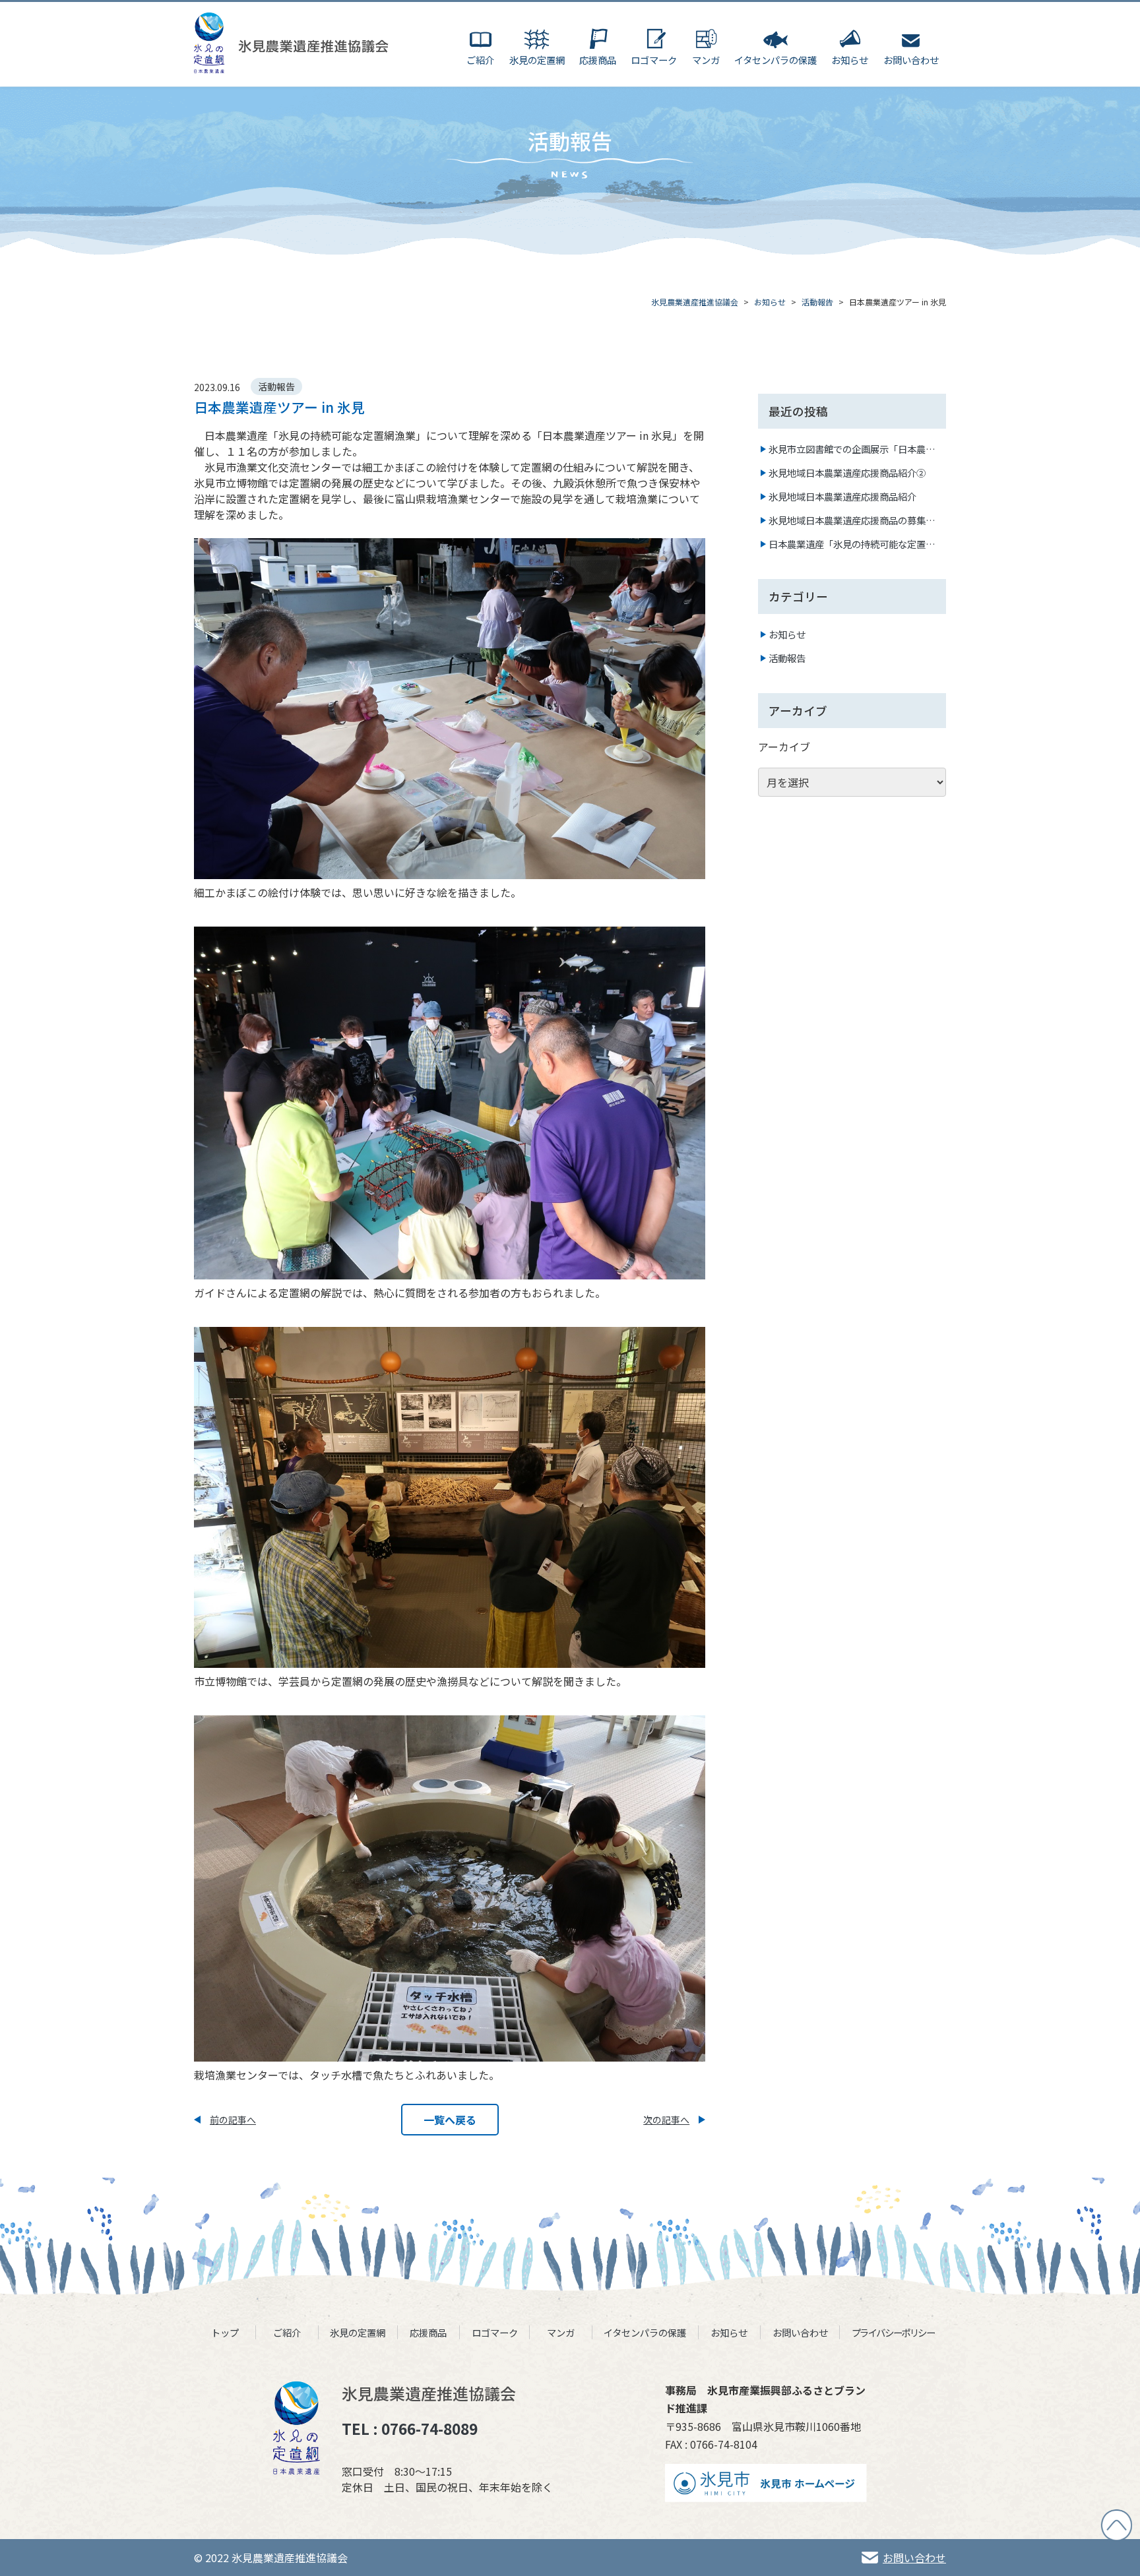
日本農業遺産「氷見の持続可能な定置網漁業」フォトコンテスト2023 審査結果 (853, 544)
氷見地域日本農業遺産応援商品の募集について (852, 520)
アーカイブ (784, 747)
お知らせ (787, 634)
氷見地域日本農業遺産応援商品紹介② (847, 473)
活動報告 (787, 658)
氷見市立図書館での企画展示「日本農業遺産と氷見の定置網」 (852, 449)
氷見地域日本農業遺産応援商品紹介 (842, 496)
